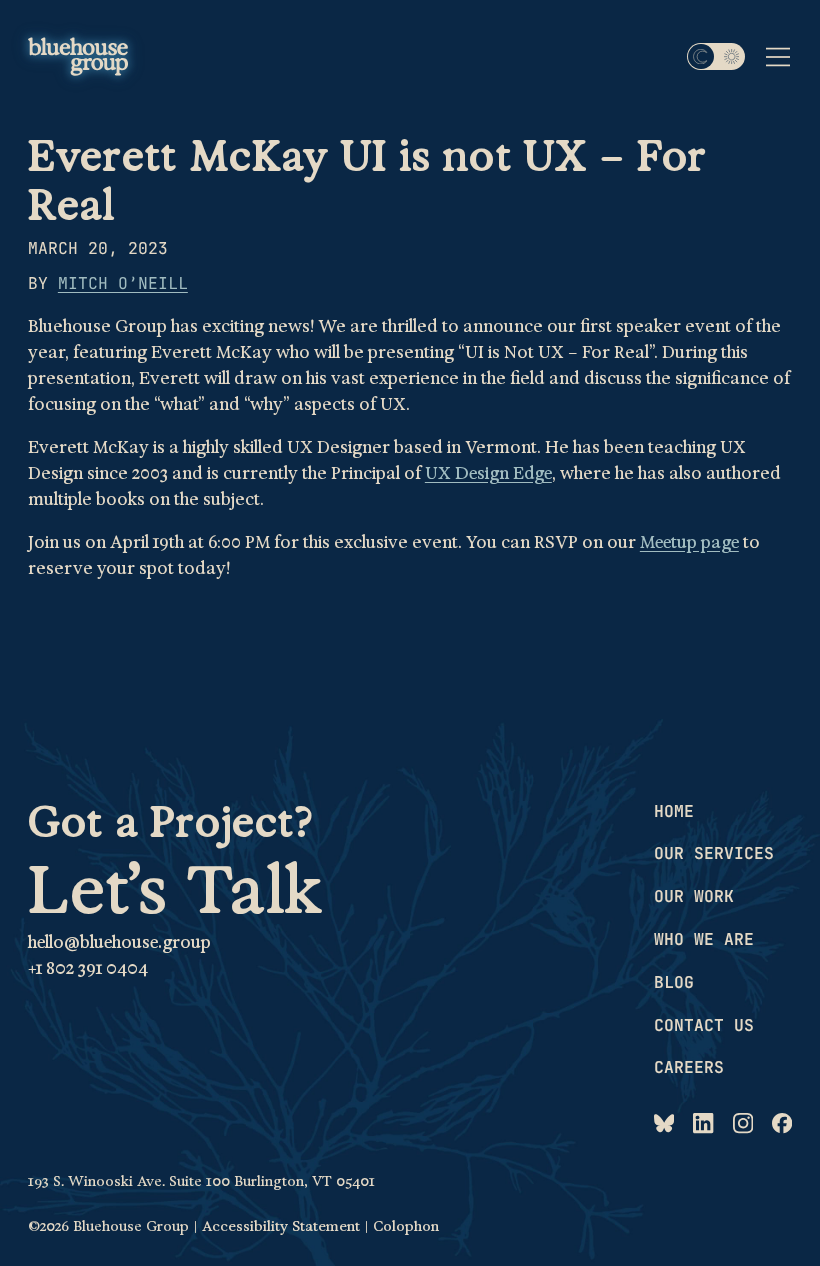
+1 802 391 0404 (88, 968)
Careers (689, 1067)
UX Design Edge (488, 473)
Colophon (406, 1226)
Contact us (704, 1025)
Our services (714, 853)
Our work (694, 896)
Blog (674, 982)
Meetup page (689, 542)
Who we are (704, 939)
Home (674, 811)
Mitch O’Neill (123, 283)
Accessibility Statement (281, 1226)
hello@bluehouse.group (119, 942)
